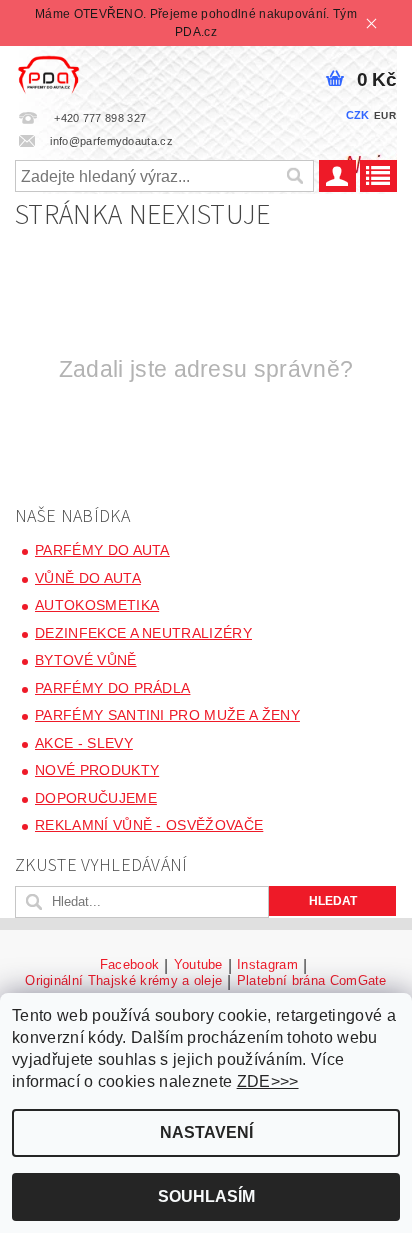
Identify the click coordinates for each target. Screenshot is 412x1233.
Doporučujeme (96, 798)
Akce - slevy (84, 743)
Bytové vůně (86, 660)
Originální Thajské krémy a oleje (123, 981)
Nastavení (206, 1132)
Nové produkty (97, 770)
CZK (358, 115)
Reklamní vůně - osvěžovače (149, 825)
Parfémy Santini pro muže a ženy (167, 715)
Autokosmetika (97, 605)
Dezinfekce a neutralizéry (143, 633)
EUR (385, 115)
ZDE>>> (268, 1081)
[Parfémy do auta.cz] (48, 72)
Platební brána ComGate (312, 981)
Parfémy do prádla (112, 688)
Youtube (198, 965)
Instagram (267, 965)
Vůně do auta (88, 578)
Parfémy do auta (102, 550)
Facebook (130, 965)
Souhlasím (206, 1196)
